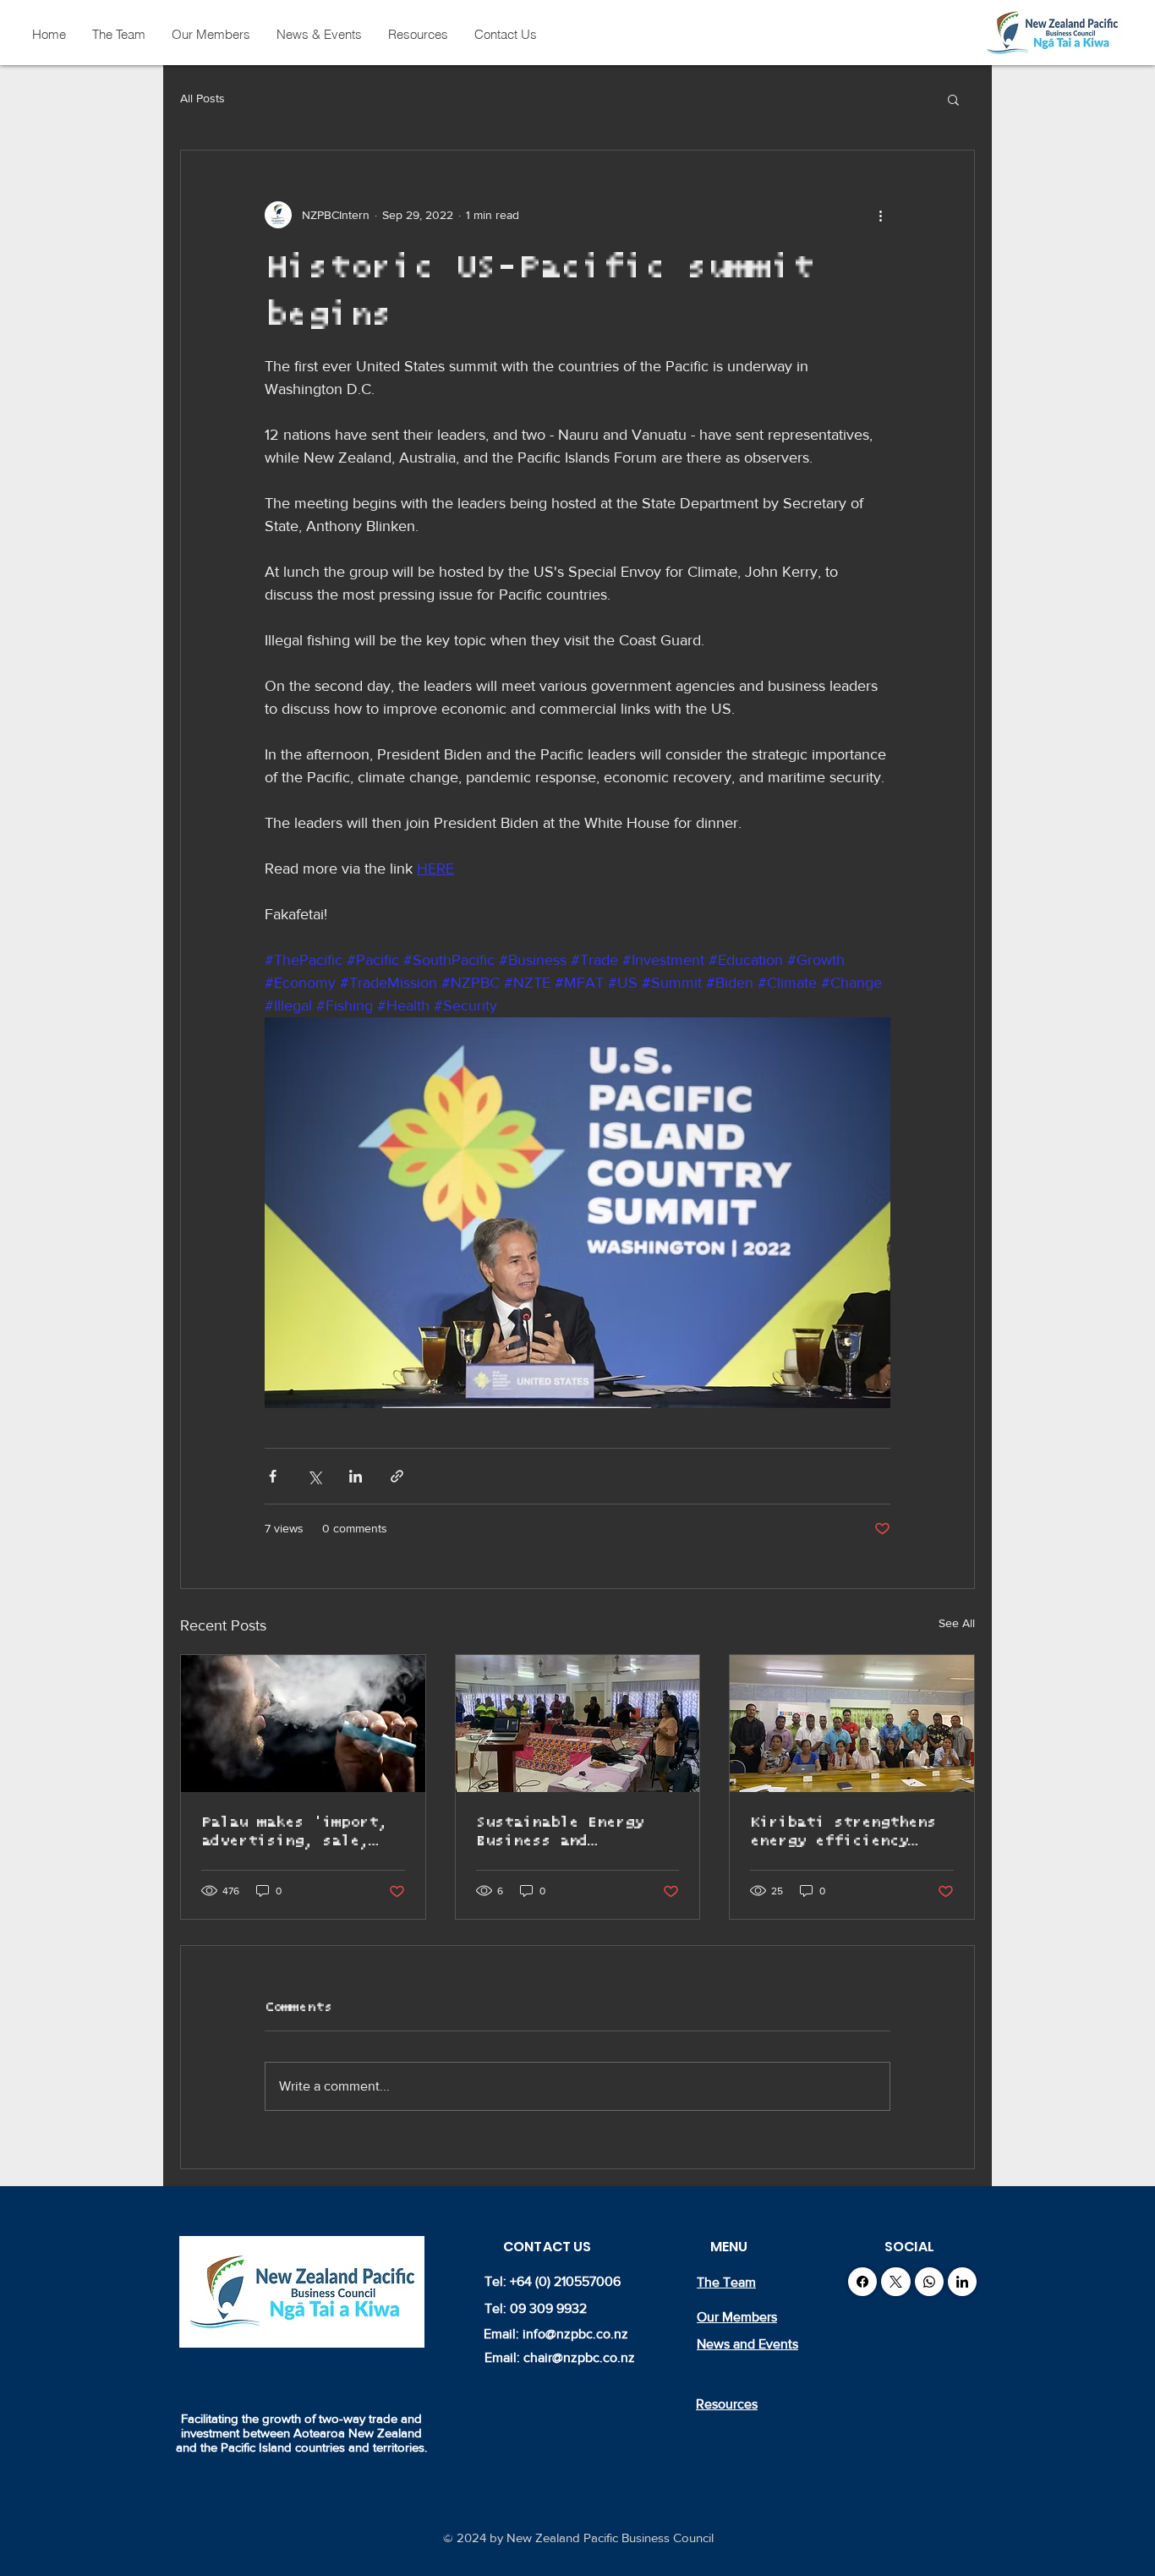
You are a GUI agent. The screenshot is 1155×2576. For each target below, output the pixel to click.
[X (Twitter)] (896, 2282)
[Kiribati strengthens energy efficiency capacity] (852, 1724)
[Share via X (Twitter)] (314, 1476)
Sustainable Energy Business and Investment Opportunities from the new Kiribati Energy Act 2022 (560, 1833)
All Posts (203, 98)
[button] (953, 99)
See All (957, 1623)
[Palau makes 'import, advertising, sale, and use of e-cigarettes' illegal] (303, 1724)
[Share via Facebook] (273, 1476)
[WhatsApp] (929, 2282)
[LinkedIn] (962, 2282)
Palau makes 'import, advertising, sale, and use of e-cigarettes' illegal (294, 1833)
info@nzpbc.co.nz (575, 2334)
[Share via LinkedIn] (356, 1476)
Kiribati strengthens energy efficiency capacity (843, 1833)
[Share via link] (397, 1476)
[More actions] (880, 215)
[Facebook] (862, 2282)
